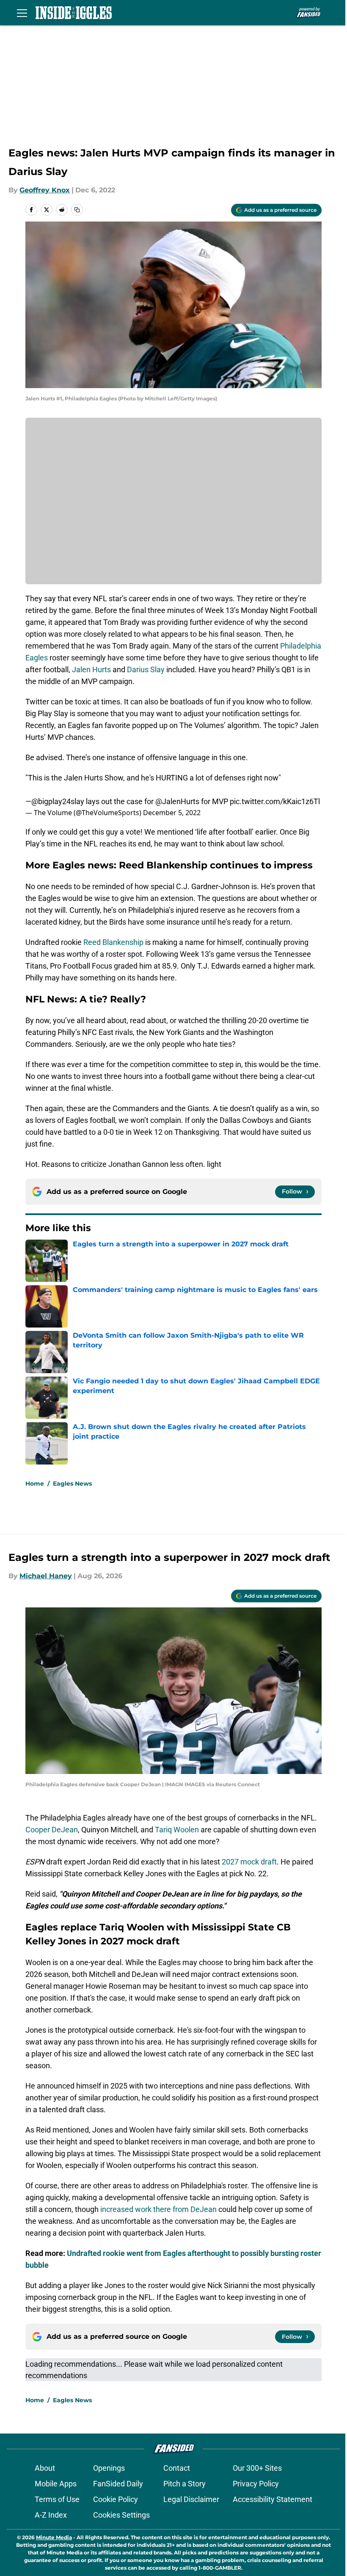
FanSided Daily (118, 2484)
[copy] (77, 210)
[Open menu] (22, 13)
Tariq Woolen (177, 1830)
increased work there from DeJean (158, 2209)
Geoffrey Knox (45, 190)
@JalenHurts (177, 801)
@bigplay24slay (58, 801)
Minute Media (54, 2537)
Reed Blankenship (113, 942)
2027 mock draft (249, 1862)
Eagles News (72, 1484)
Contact (177, 2468)
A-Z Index (51, 2515)
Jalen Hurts (91, 669)
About (45, 2468)
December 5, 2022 (172, 813)
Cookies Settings (121, 2515)
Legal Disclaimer (191, 2499)
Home (35, 1484)
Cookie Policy (116, 2499)
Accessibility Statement (273, 2499)
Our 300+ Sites (257, 2468)
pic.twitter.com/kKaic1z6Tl (275, 801)
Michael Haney (46, 1576)
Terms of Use (57, 2499)
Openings (109, 2468)
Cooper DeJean (52, 1830)
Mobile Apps (56, 2484)
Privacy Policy (256, 2484)
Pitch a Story (185, 2484)
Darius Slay (146, 669)
